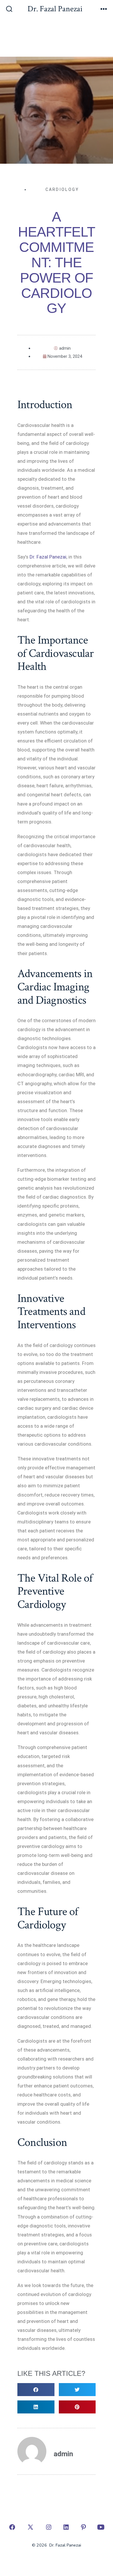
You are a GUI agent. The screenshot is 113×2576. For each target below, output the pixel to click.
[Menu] (104, 10)
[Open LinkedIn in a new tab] (66, 2527)
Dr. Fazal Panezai (48, 557)
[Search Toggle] (9, 10)
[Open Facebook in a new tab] (12, 2527)
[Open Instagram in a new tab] (49, 2527)
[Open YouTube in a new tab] (101, 2527)
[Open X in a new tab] (30, 2527)
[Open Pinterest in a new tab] (83, 2527)
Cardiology (62, 189)
